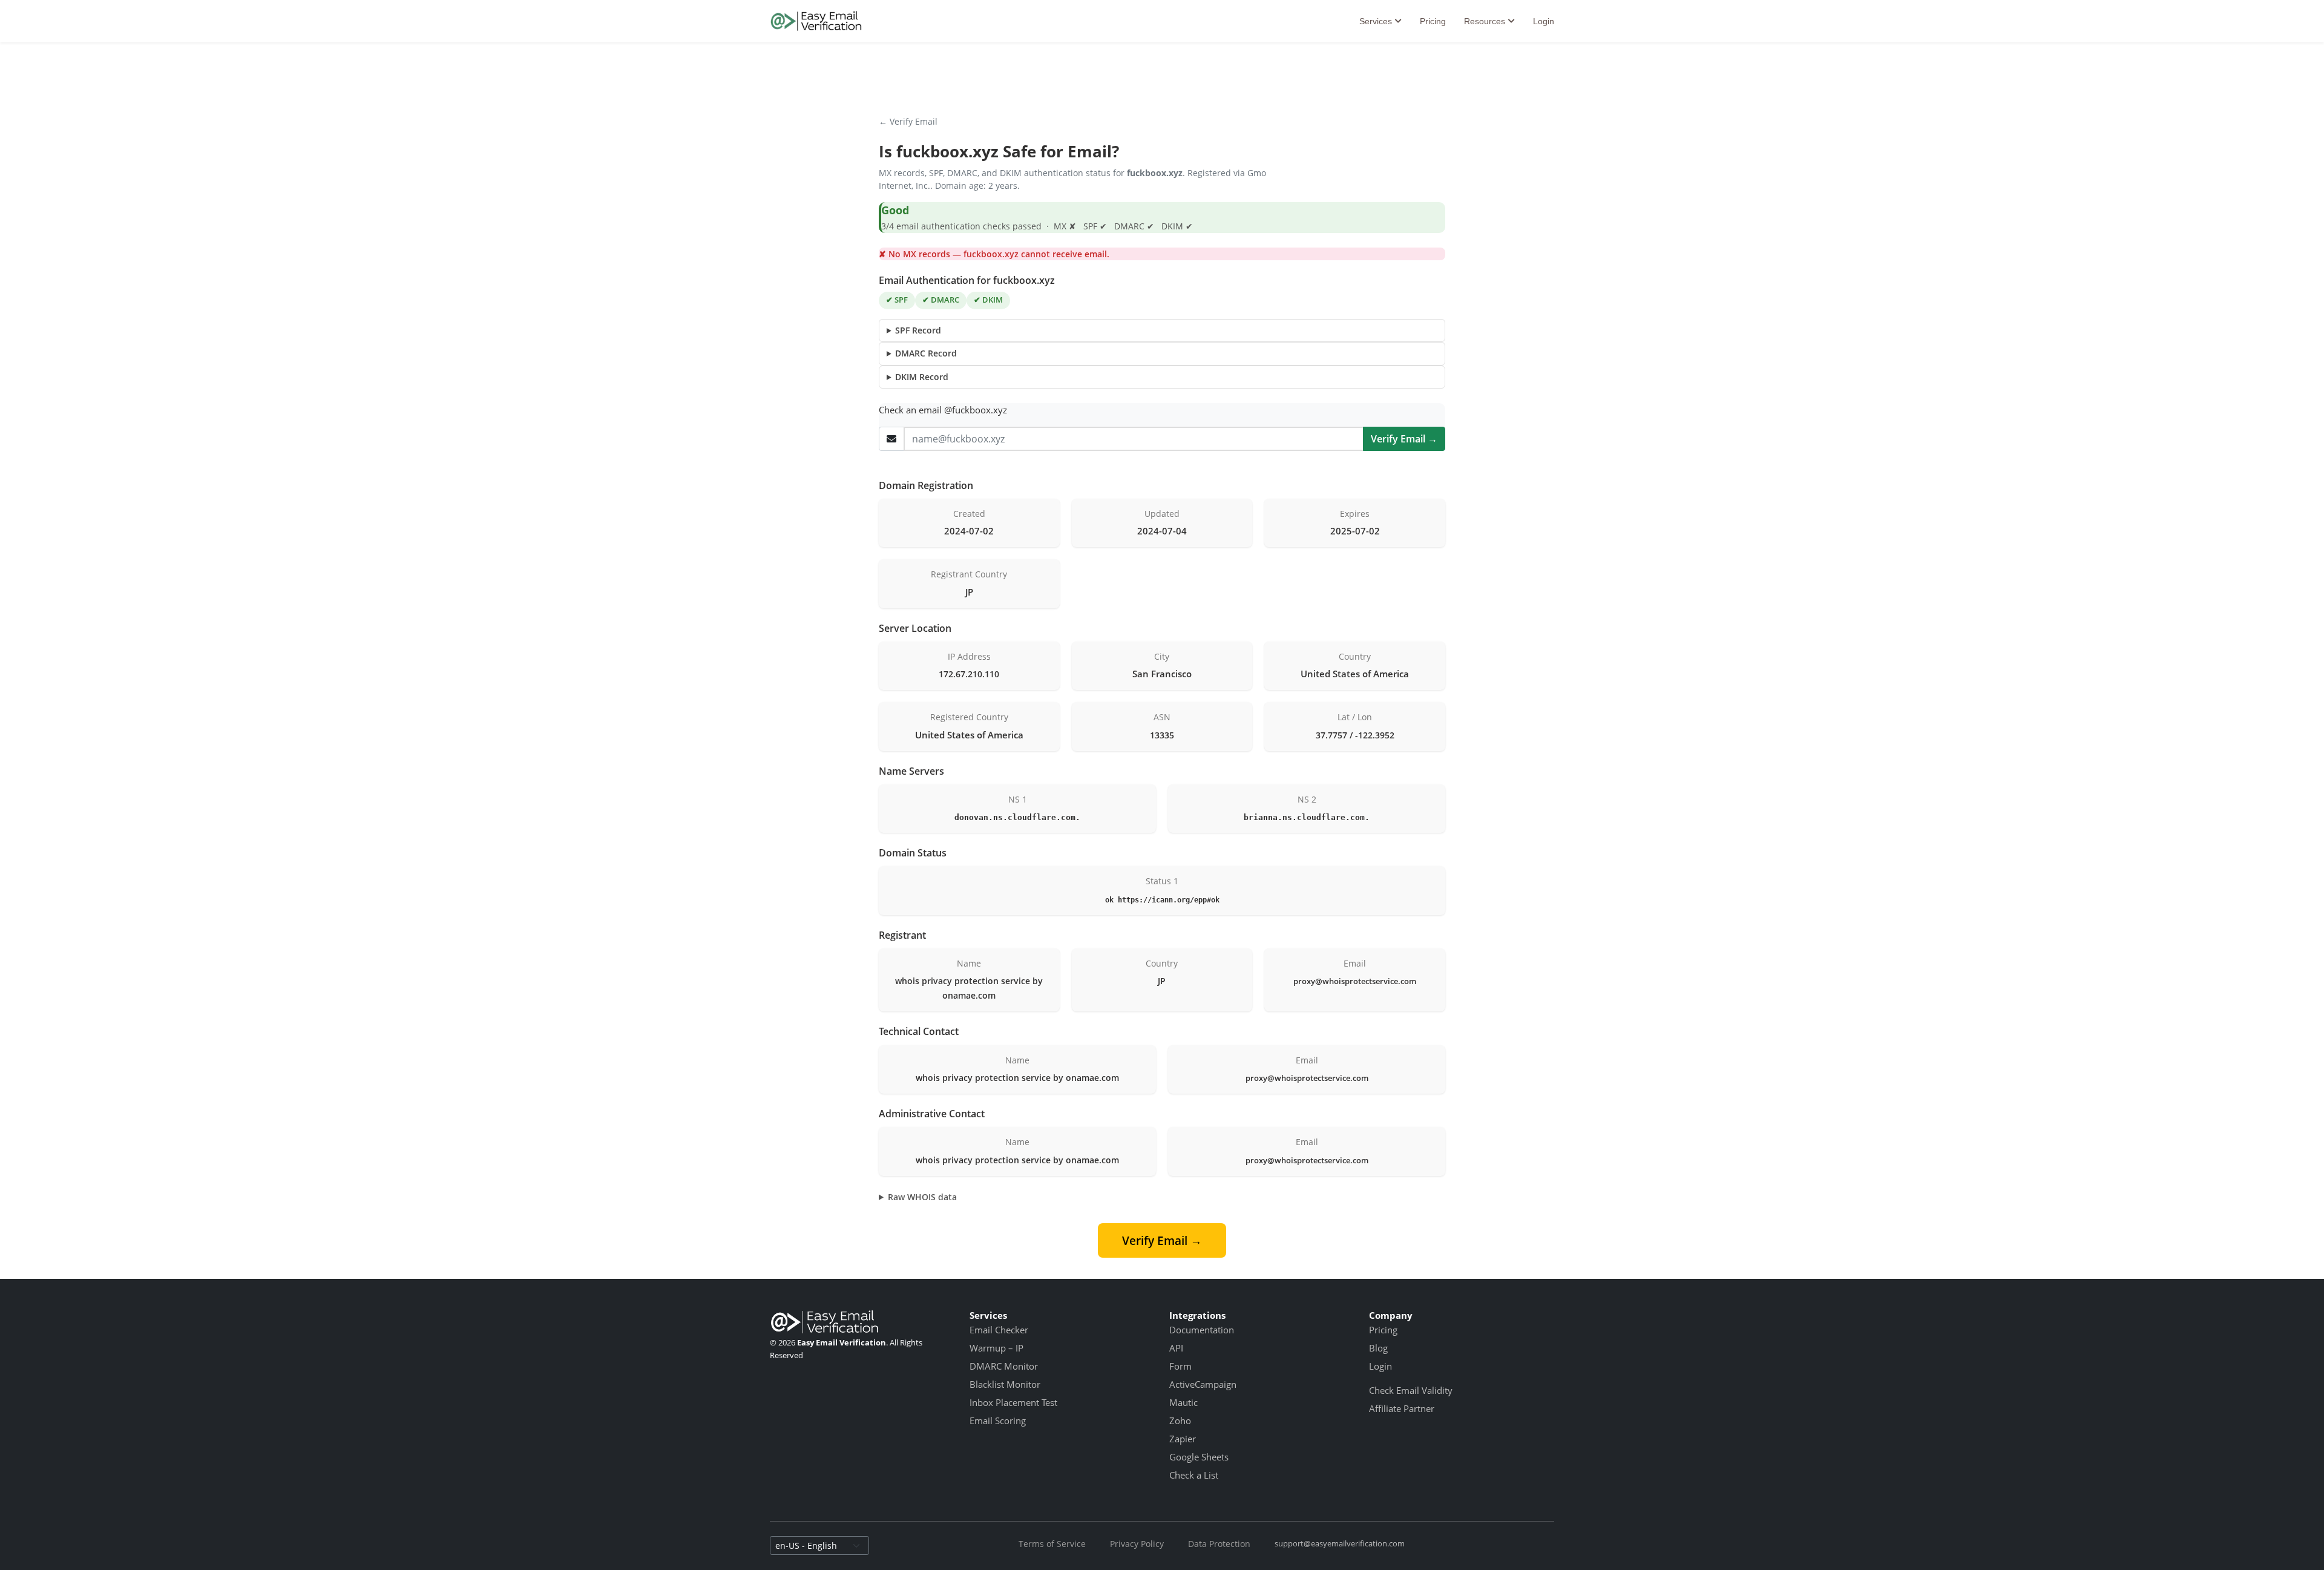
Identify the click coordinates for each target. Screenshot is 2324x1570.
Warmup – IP (996, 1348)
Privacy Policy (1137, 1544)
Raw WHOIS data (922, 1197)
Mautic (1183, 1402)
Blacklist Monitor (1005, 1384)
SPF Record (918, 330)
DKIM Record (922, 377)
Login (1544, 21)
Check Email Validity (1411, 1390)
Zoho (1180, 1421)
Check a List (1194, 1475)
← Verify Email (908, 121)
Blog (1378, 1348)
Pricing (1433, 21)
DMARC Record (926, 353)
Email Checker (999, 1330)
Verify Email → (1404, 439)
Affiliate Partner (1402, 1408)
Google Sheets (1199, 1457)
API (1176, 1348)
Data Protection (1219, 1544)
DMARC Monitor (1004, 1366)
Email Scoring (998, 1421)
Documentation (1202, 1330)
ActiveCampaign (1203, 1384)
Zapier (1183, 1439)
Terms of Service (1052, 1544)
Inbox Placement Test (1013, 1402)
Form (1180, 1366)
